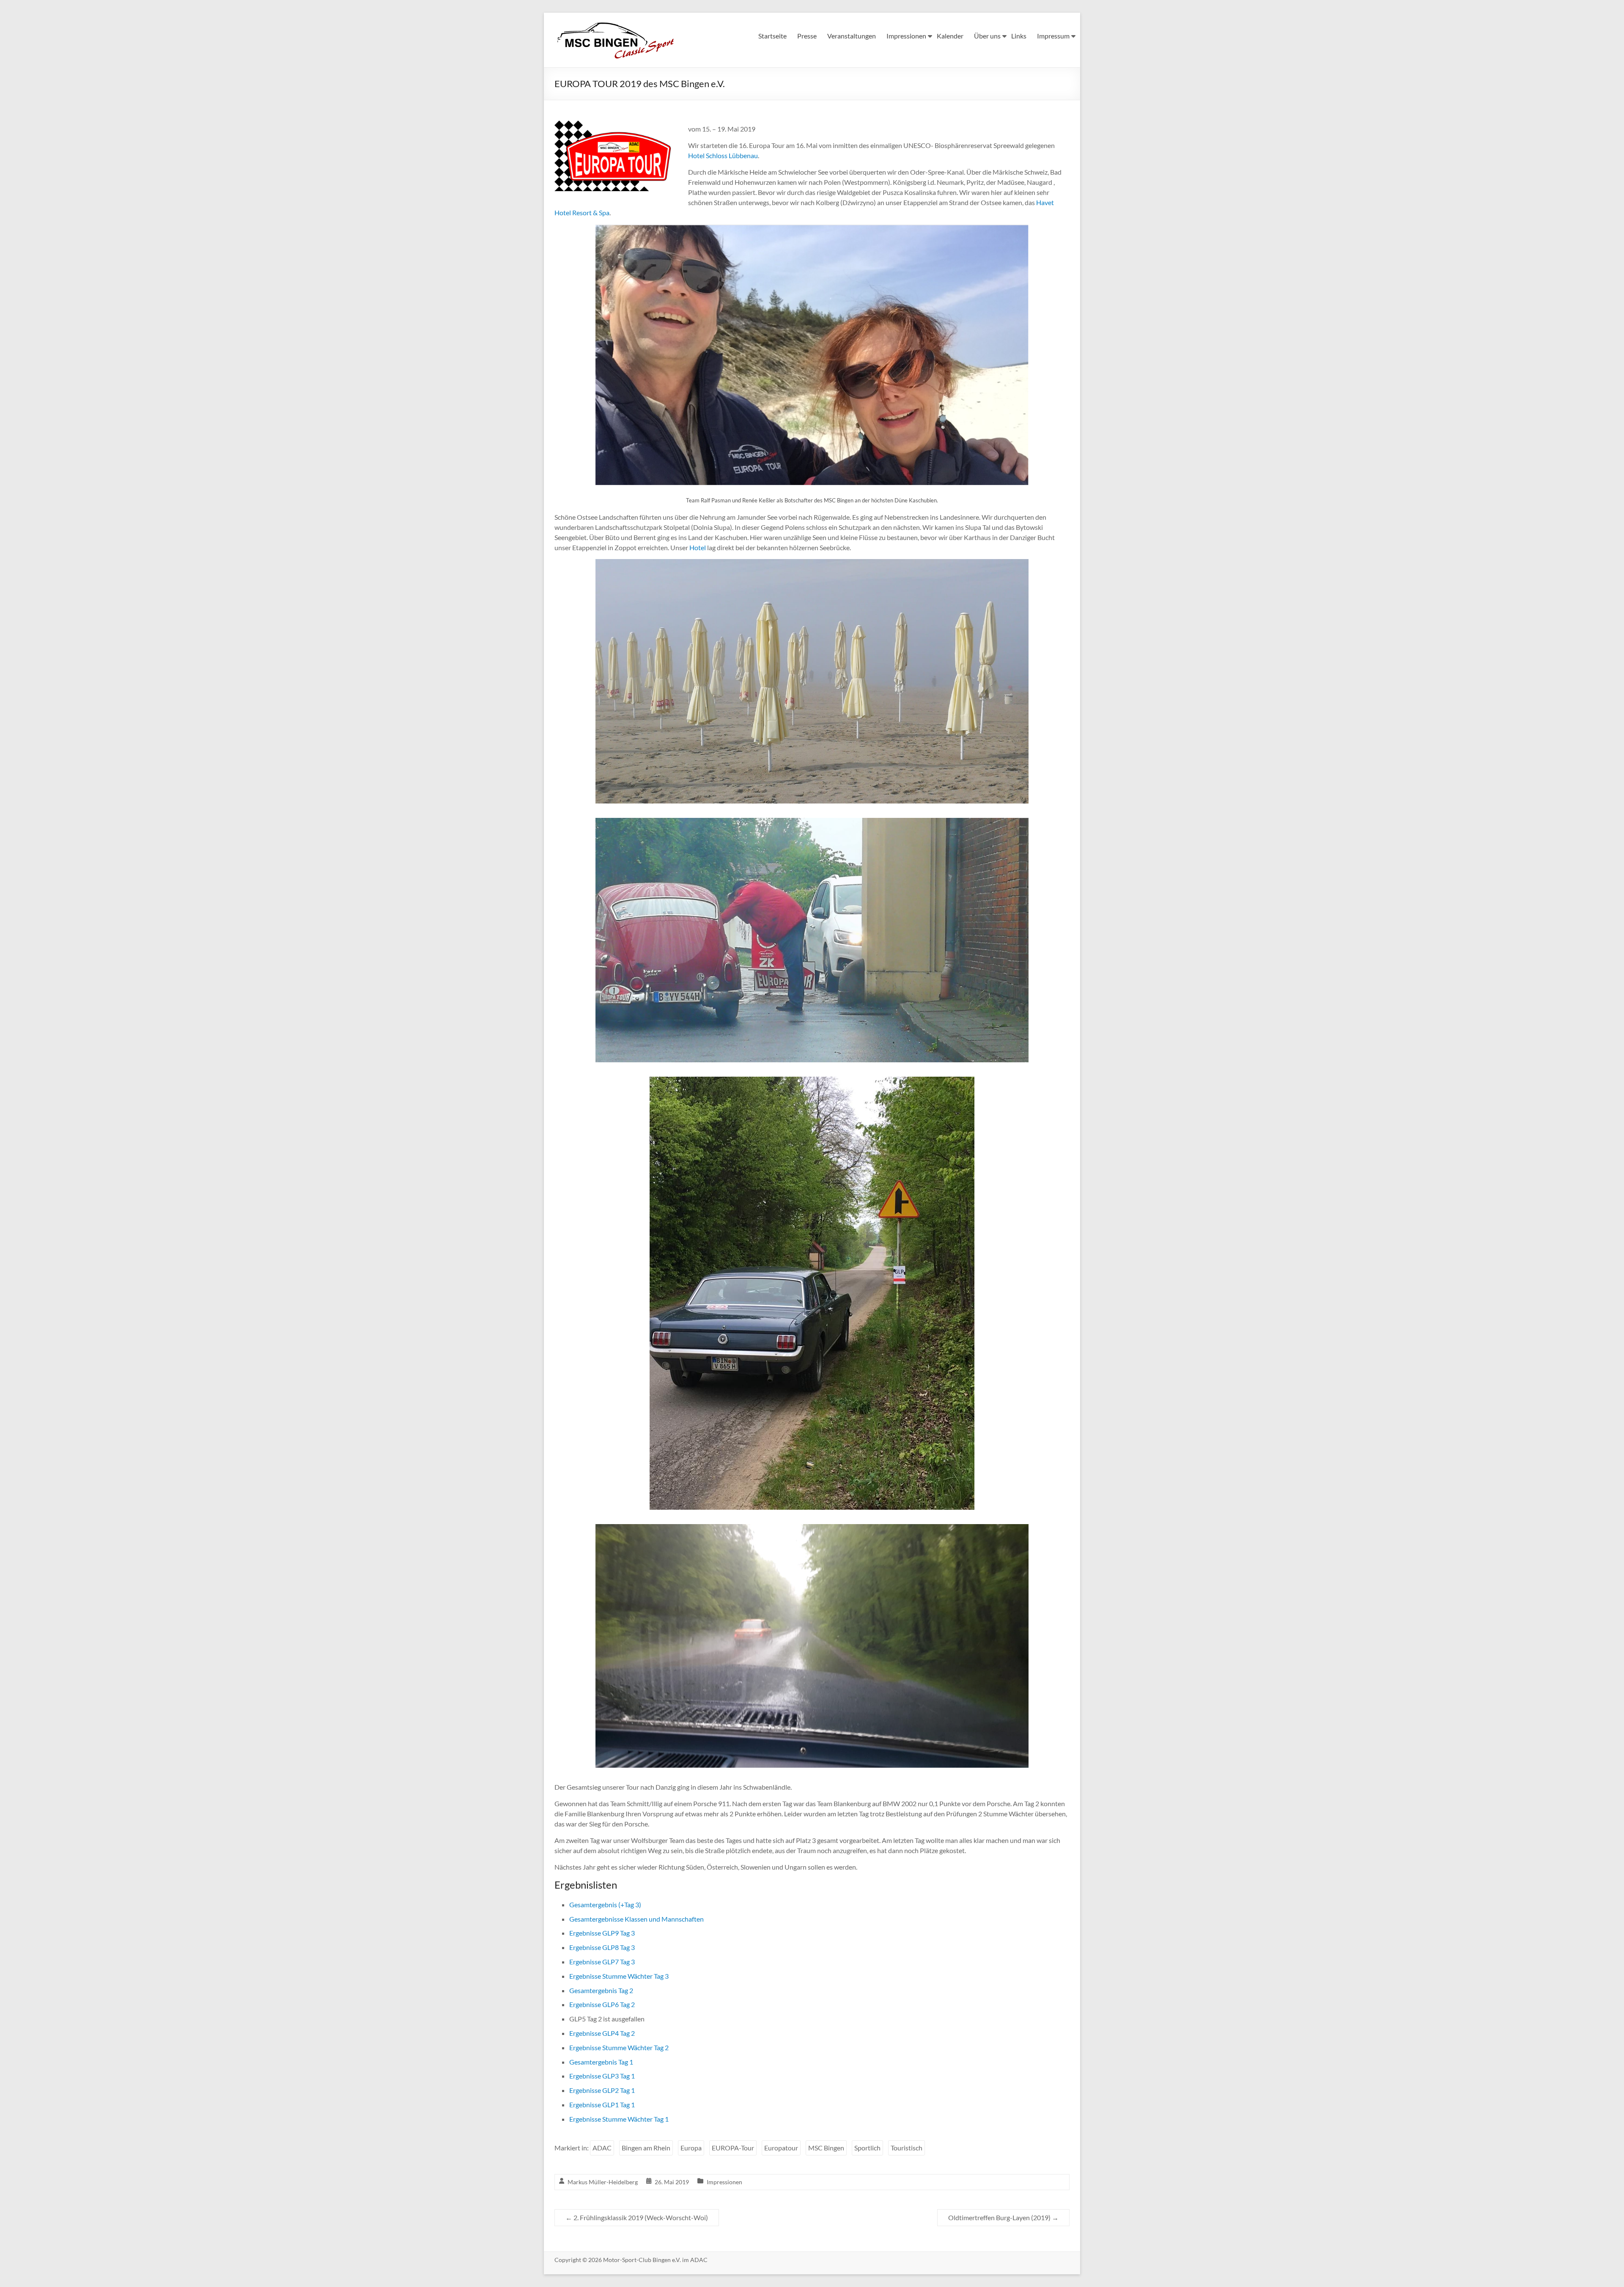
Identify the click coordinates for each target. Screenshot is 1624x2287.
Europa (691, 2148)
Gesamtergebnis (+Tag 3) (605, 1904)
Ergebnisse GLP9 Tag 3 (602, 1933)
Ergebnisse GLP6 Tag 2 (602, 2004)
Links (1019, 36)
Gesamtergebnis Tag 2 (601, 1990)
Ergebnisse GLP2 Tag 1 (602, 2090)
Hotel (698, 547)
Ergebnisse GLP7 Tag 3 (602, 1962)
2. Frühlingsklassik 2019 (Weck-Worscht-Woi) (637, 2217)
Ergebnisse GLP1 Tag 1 (602, 2105)
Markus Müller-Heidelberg (603, 2182)
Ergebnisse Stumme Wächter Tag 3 (619, 1976)
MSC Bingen (826, 2148)
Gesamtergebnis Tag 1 (601, 2062)
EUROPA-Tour (733, 2148)
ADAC (602, 2148)
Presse (807, 36)
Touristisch (907, 2148)
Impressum (1053, 36)
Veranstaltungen (852, 36)
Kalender (950, 36)
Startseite (772, 36)
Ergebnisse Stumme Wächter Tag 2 (619, 2047)
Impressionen (906, 36)
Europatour (781, 2148)
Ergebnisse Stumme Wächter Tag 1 (619, 2119)
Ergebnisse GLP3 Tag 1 (602, 2076)
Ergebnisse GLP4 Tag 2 (602, 2033)
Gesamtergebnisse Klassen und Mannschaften (636, 1919)
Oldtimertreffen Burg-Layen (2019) (1003, 2217)
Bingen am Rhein (646, 2148)
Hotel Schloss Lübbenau (723, 155)
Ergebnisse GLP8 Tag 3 (602, 1947)
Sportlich (867, 2148)
